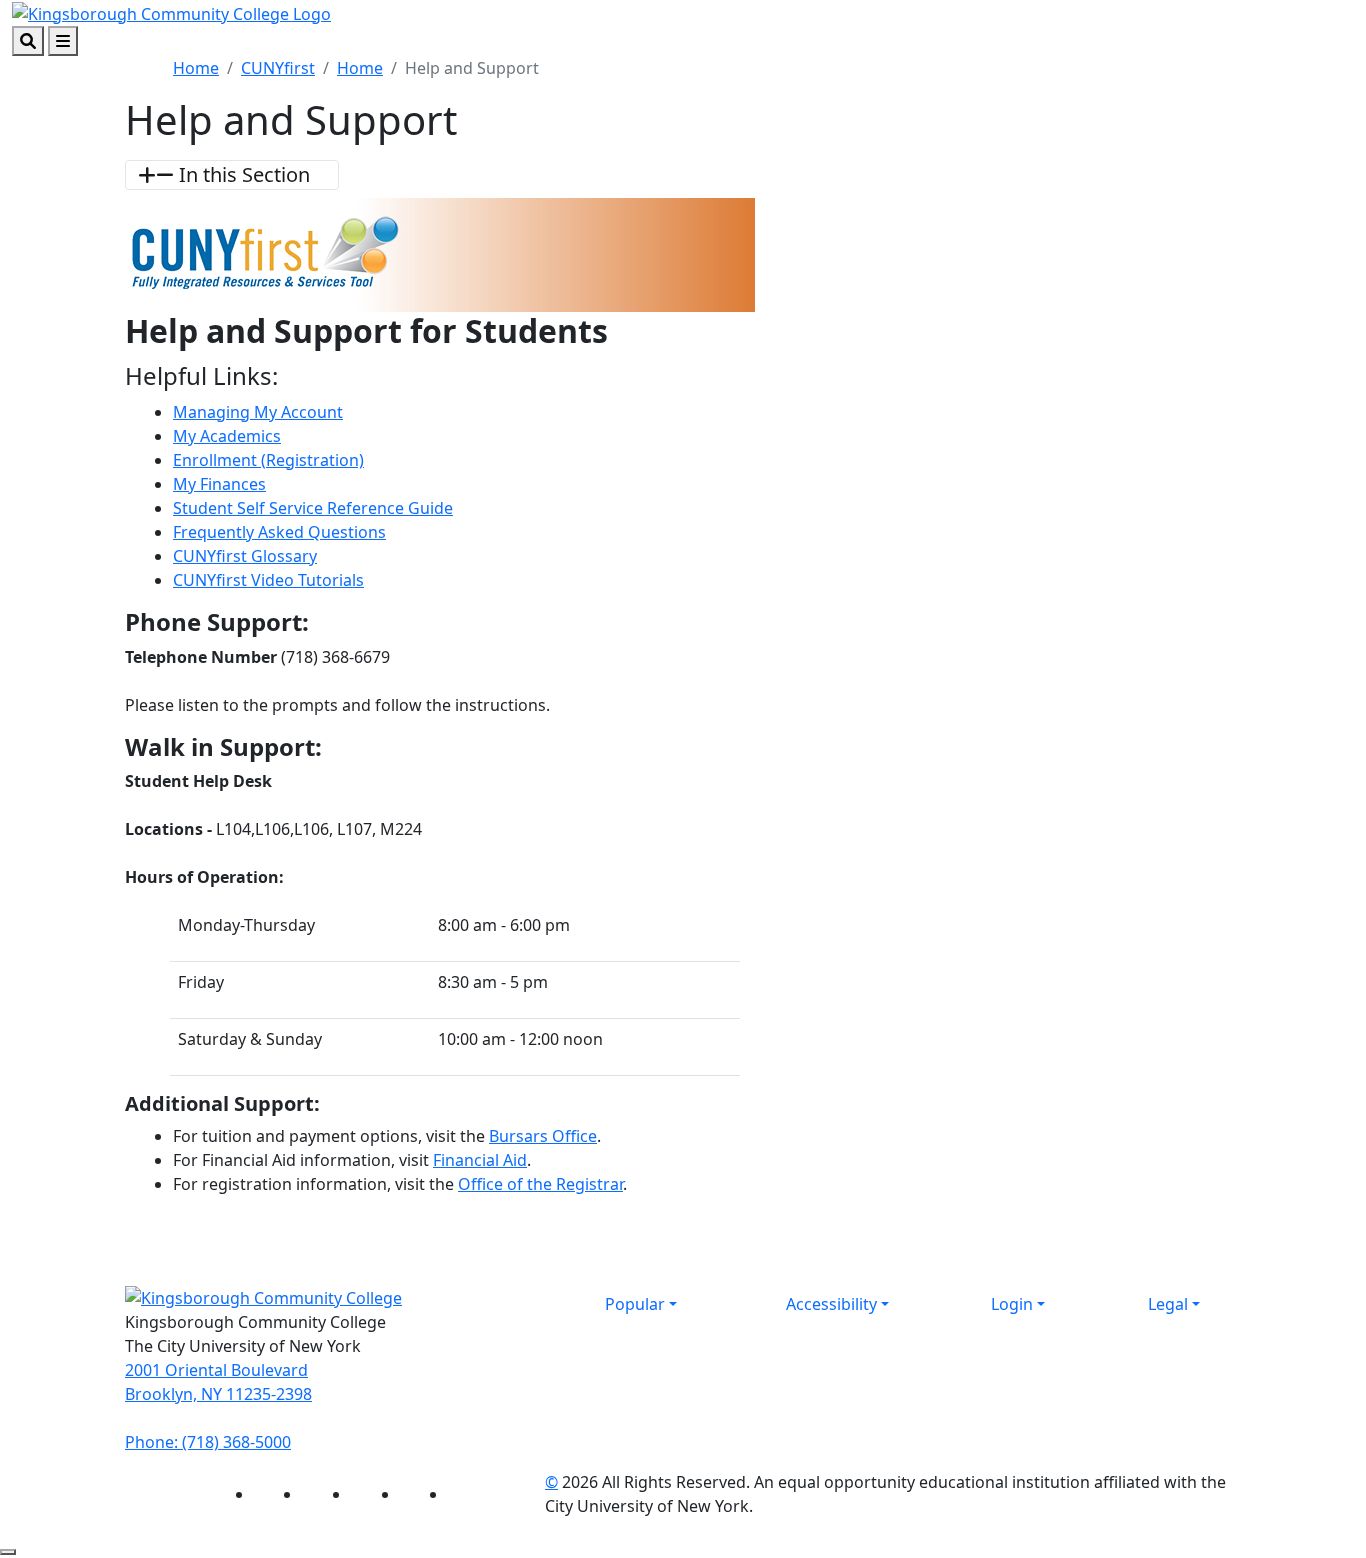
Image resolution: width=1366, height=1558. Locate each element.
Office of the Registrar (540, 1184)
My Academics (227, 436)
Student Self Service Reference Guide (313, 508)
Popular (635, 1304)
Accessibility (831, 1304)
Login (1012, 1304)
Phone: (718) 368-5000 (208, 1442)
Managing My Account (258, 412)
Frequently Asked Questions (279, 532)
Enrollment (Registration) (268, 460)
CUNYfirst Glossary (245, 556)
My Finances (219, 484)
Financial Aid (480, 1160)
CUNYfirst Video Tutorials (268, 580)
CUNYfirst (278, 68)
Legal (1168, 1304)
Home (196, 68)
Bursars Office (543, 1136)
